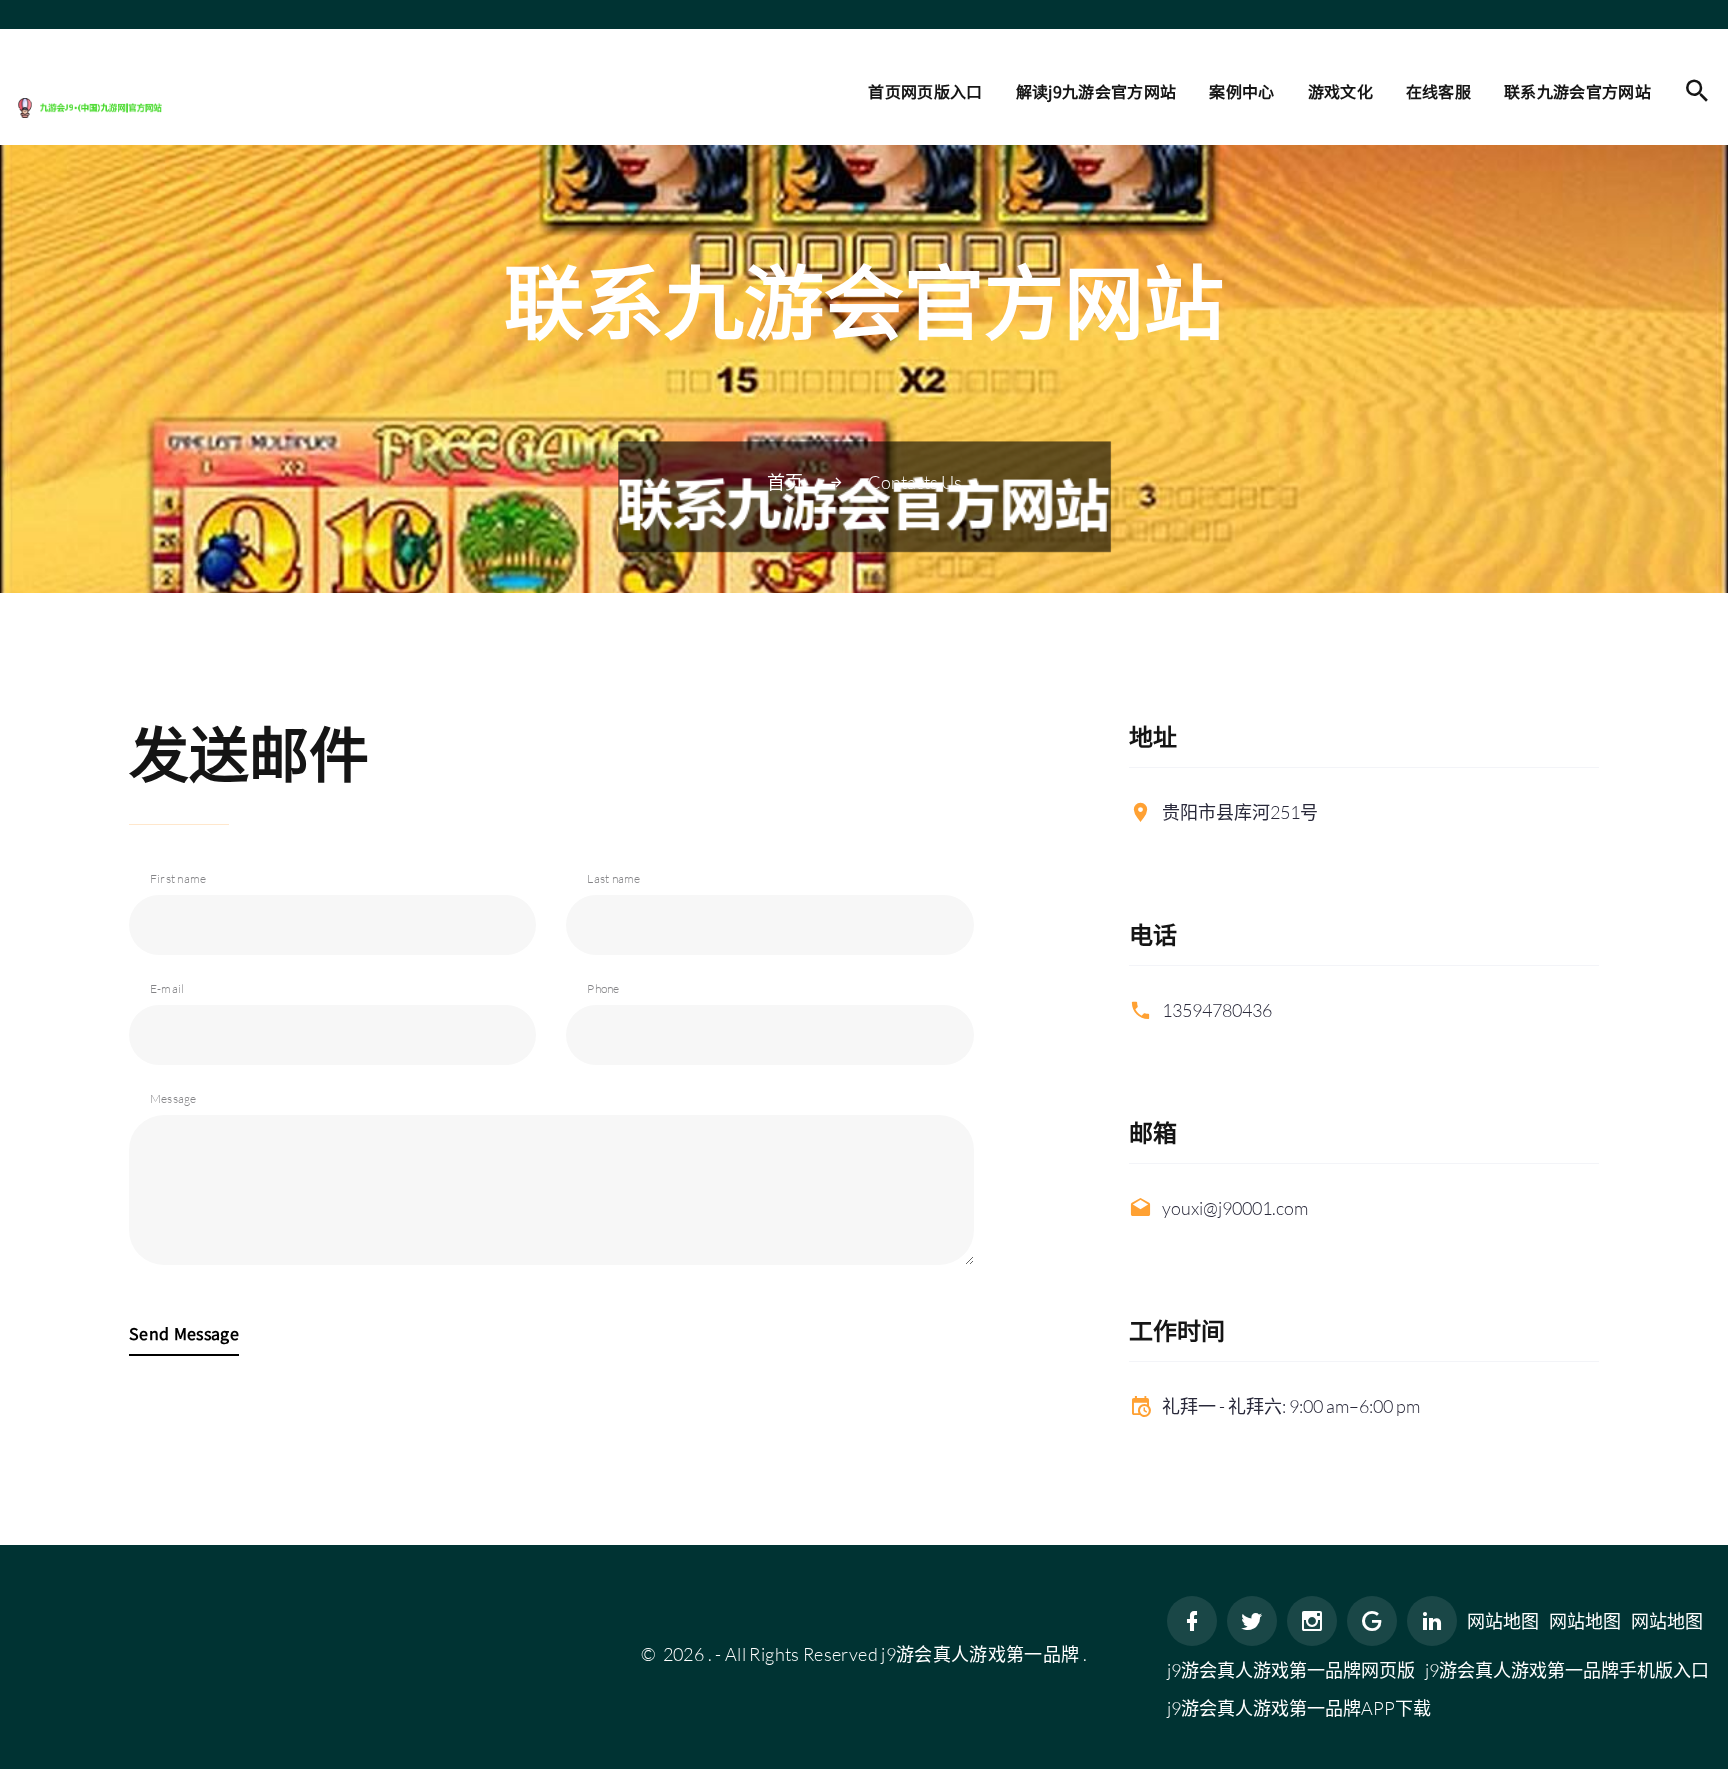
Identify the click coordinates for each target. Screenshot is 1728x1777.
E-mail (167, 988)
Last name (613, 878)
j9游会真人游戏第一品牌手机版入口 (1567, 1670)
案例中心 (1241, 91)
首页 (785, 482)
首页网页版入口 (925, 91)
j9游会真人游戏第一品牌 (980, 1654)
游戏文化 (1340, 91)
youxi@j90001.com (1235, 1208)
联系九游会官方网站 (1577, 91)
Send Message (184, 1333)
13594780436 (1217, 1010)
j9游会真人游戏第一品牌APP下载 (1299, 1708)
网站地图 (1503, 1621)
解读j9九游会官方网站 (1096, 91)
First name (178, 878)
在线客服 (1438, 91)
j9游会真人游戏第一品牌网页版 (1291, 1670)
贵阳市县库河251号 (1240, 812)
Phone (603, 988)
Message (173, 1098)
